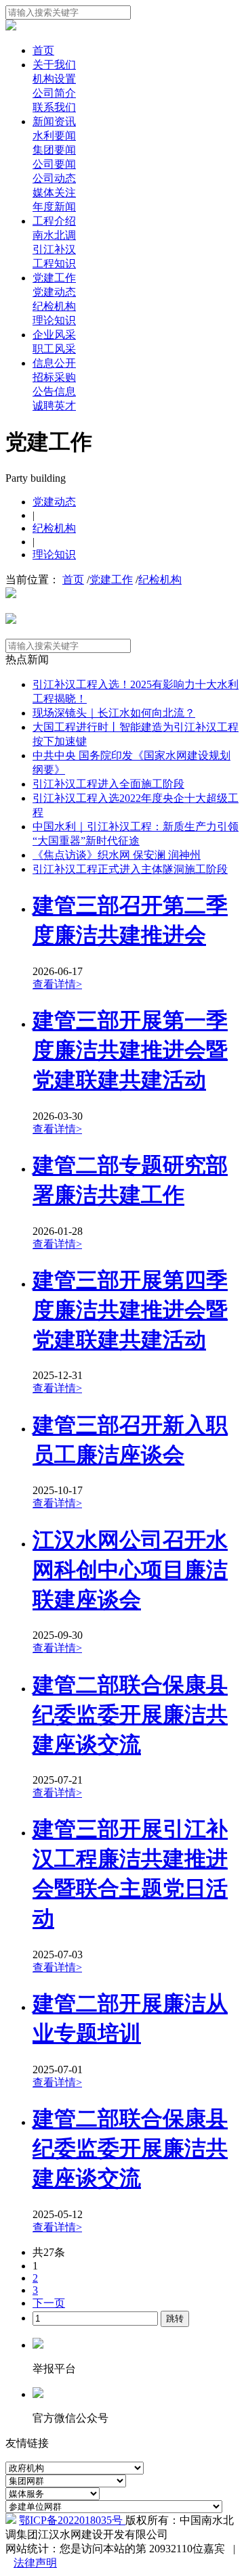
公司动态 (54, 178)
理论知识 (54, 320)
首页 (43, 50)
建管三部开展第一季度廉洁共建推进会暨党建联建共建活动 (130, 1050)
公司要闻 (54, 164)
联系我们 (54, 107)
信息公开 (54, 363)
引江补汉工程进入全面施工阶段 (108, 784)
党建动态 (54, 292)
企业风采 (54, 335)
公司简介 (54, 93)
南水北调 (54, 235)
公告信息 (54, 391)
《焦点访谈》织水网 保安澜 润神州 (117, 855)
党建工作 (54, 278)
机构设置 (54, 79)
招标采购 (54, 377)
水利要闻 (54, 136)
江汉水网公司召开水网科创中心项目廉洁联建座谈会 (130, 1570)
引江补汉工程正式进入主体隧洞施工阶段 (130, 869)
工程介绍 (54, 221)
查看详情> (57, 984)
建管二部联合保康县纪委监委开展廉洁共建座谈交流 (130, 1715)
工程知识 (54, 264)
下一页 (49, 2303)
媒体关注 (54, 193)
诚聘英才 (54, 406)
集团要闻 (54, 150)
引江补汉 (54, 249)
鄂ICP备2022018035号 (72, 2520)
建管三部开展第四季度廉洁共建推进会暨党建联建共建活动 (130, 1310)
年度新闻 (54, 207)
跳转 (175, 2319)
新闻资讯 (54, 121)
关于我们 (54, 65)
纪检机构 (54, 306)
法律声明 (35, 2563)
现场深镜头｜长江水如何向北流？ (114, 713)
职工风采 (54, 349)
